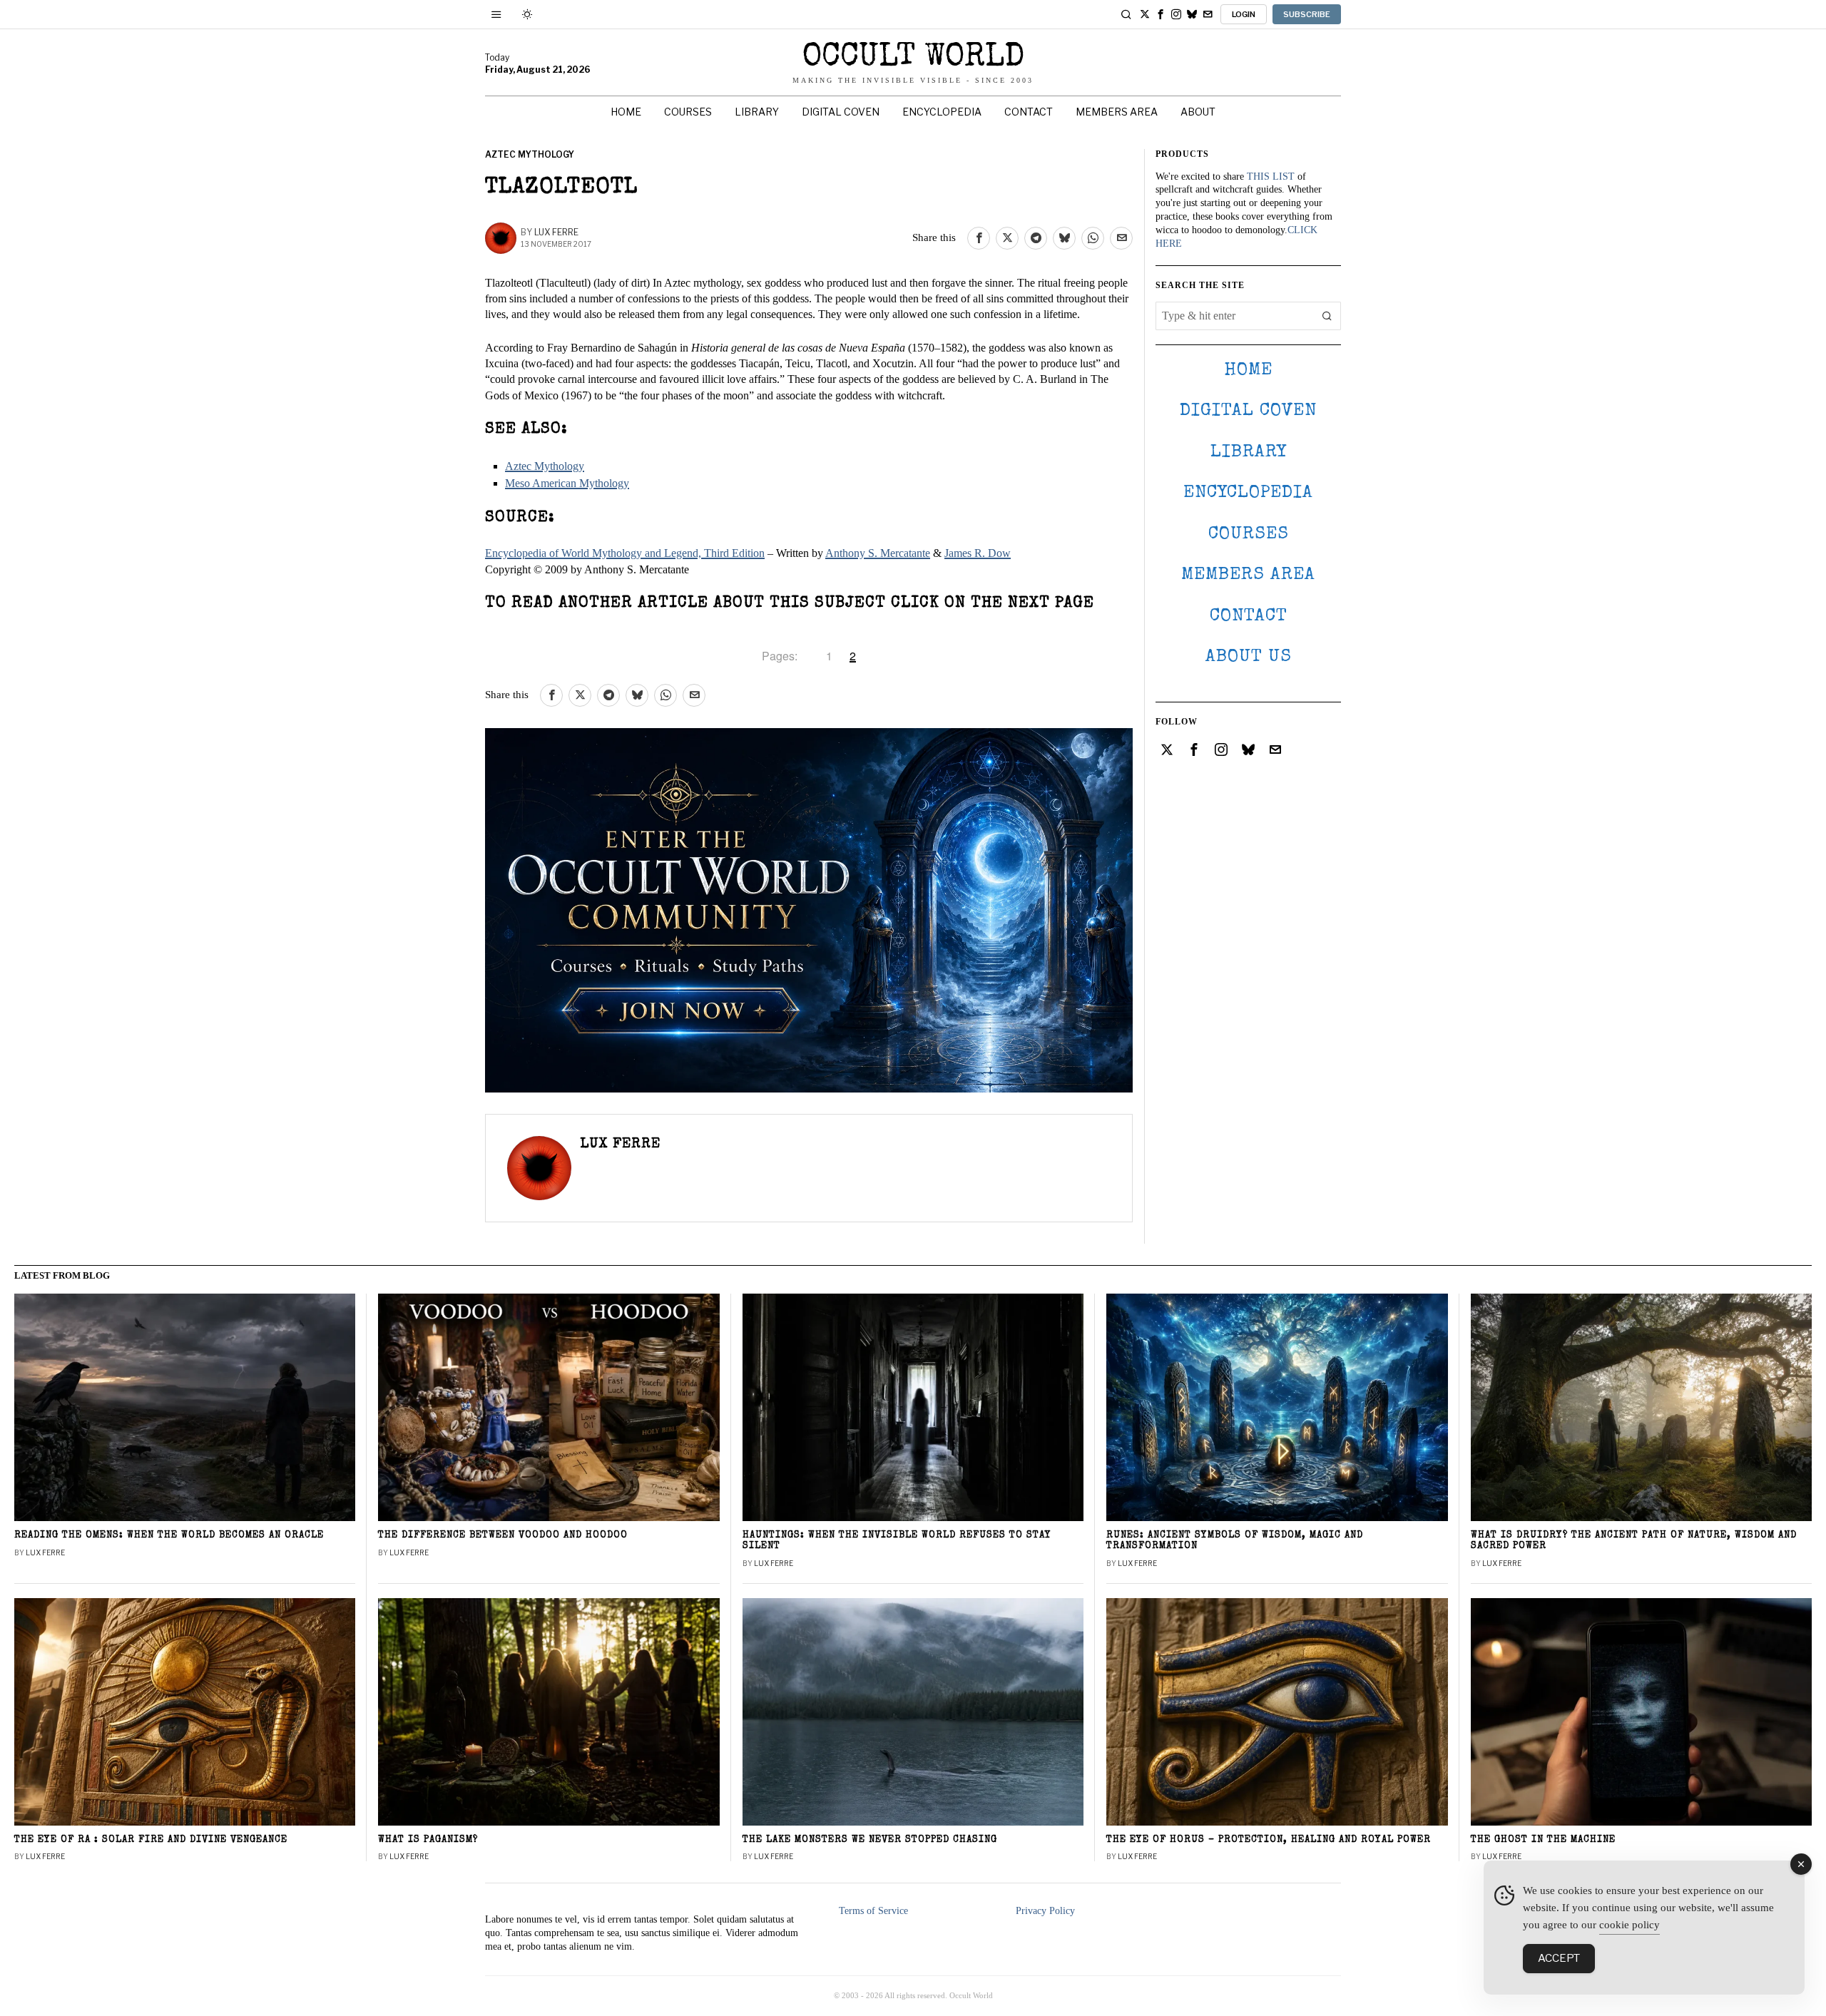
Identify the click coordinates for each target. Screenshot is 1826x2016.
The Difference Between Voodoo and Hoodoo (503, 1536)
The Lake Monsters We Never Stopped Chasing (870, 1840)
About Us (1249, 657)
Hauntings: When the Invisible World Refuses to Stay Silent (897, 1541)
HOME (1248, 370)
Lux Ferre (556, 232)
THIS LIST (1271, 176)
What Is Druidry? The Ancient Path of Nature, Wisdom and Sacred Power (1634, 1541)
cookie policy (1629, 1925)
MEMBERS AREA (1248, 575)
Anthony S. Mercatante (878, 553)
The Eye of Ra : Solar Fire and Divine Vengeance (151, 1840)
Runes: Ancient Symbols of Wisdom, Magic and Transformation (1235, 1541)
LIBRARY (1249, 452)
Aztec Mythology (530, 154)
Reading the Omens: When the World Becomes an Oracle (169, 1536)
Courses (1249, 534)
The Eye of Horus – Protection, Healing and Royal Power (1269, 1840)
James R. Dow (978, 553)
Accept (1559, 1958)
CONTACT (1249, 616)
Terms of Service (873, 1911)
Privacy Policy (1045, 1911)
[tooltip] (1145, 14)
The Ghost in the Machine (1543, 1840)
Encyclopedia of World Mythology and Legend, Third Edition (625, 553)
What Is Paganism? (428, 1840)
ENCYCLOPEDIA (1248, 493)
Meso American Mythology (567, 483)
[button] (1327, 316)
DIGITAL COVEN (1248, 411)
